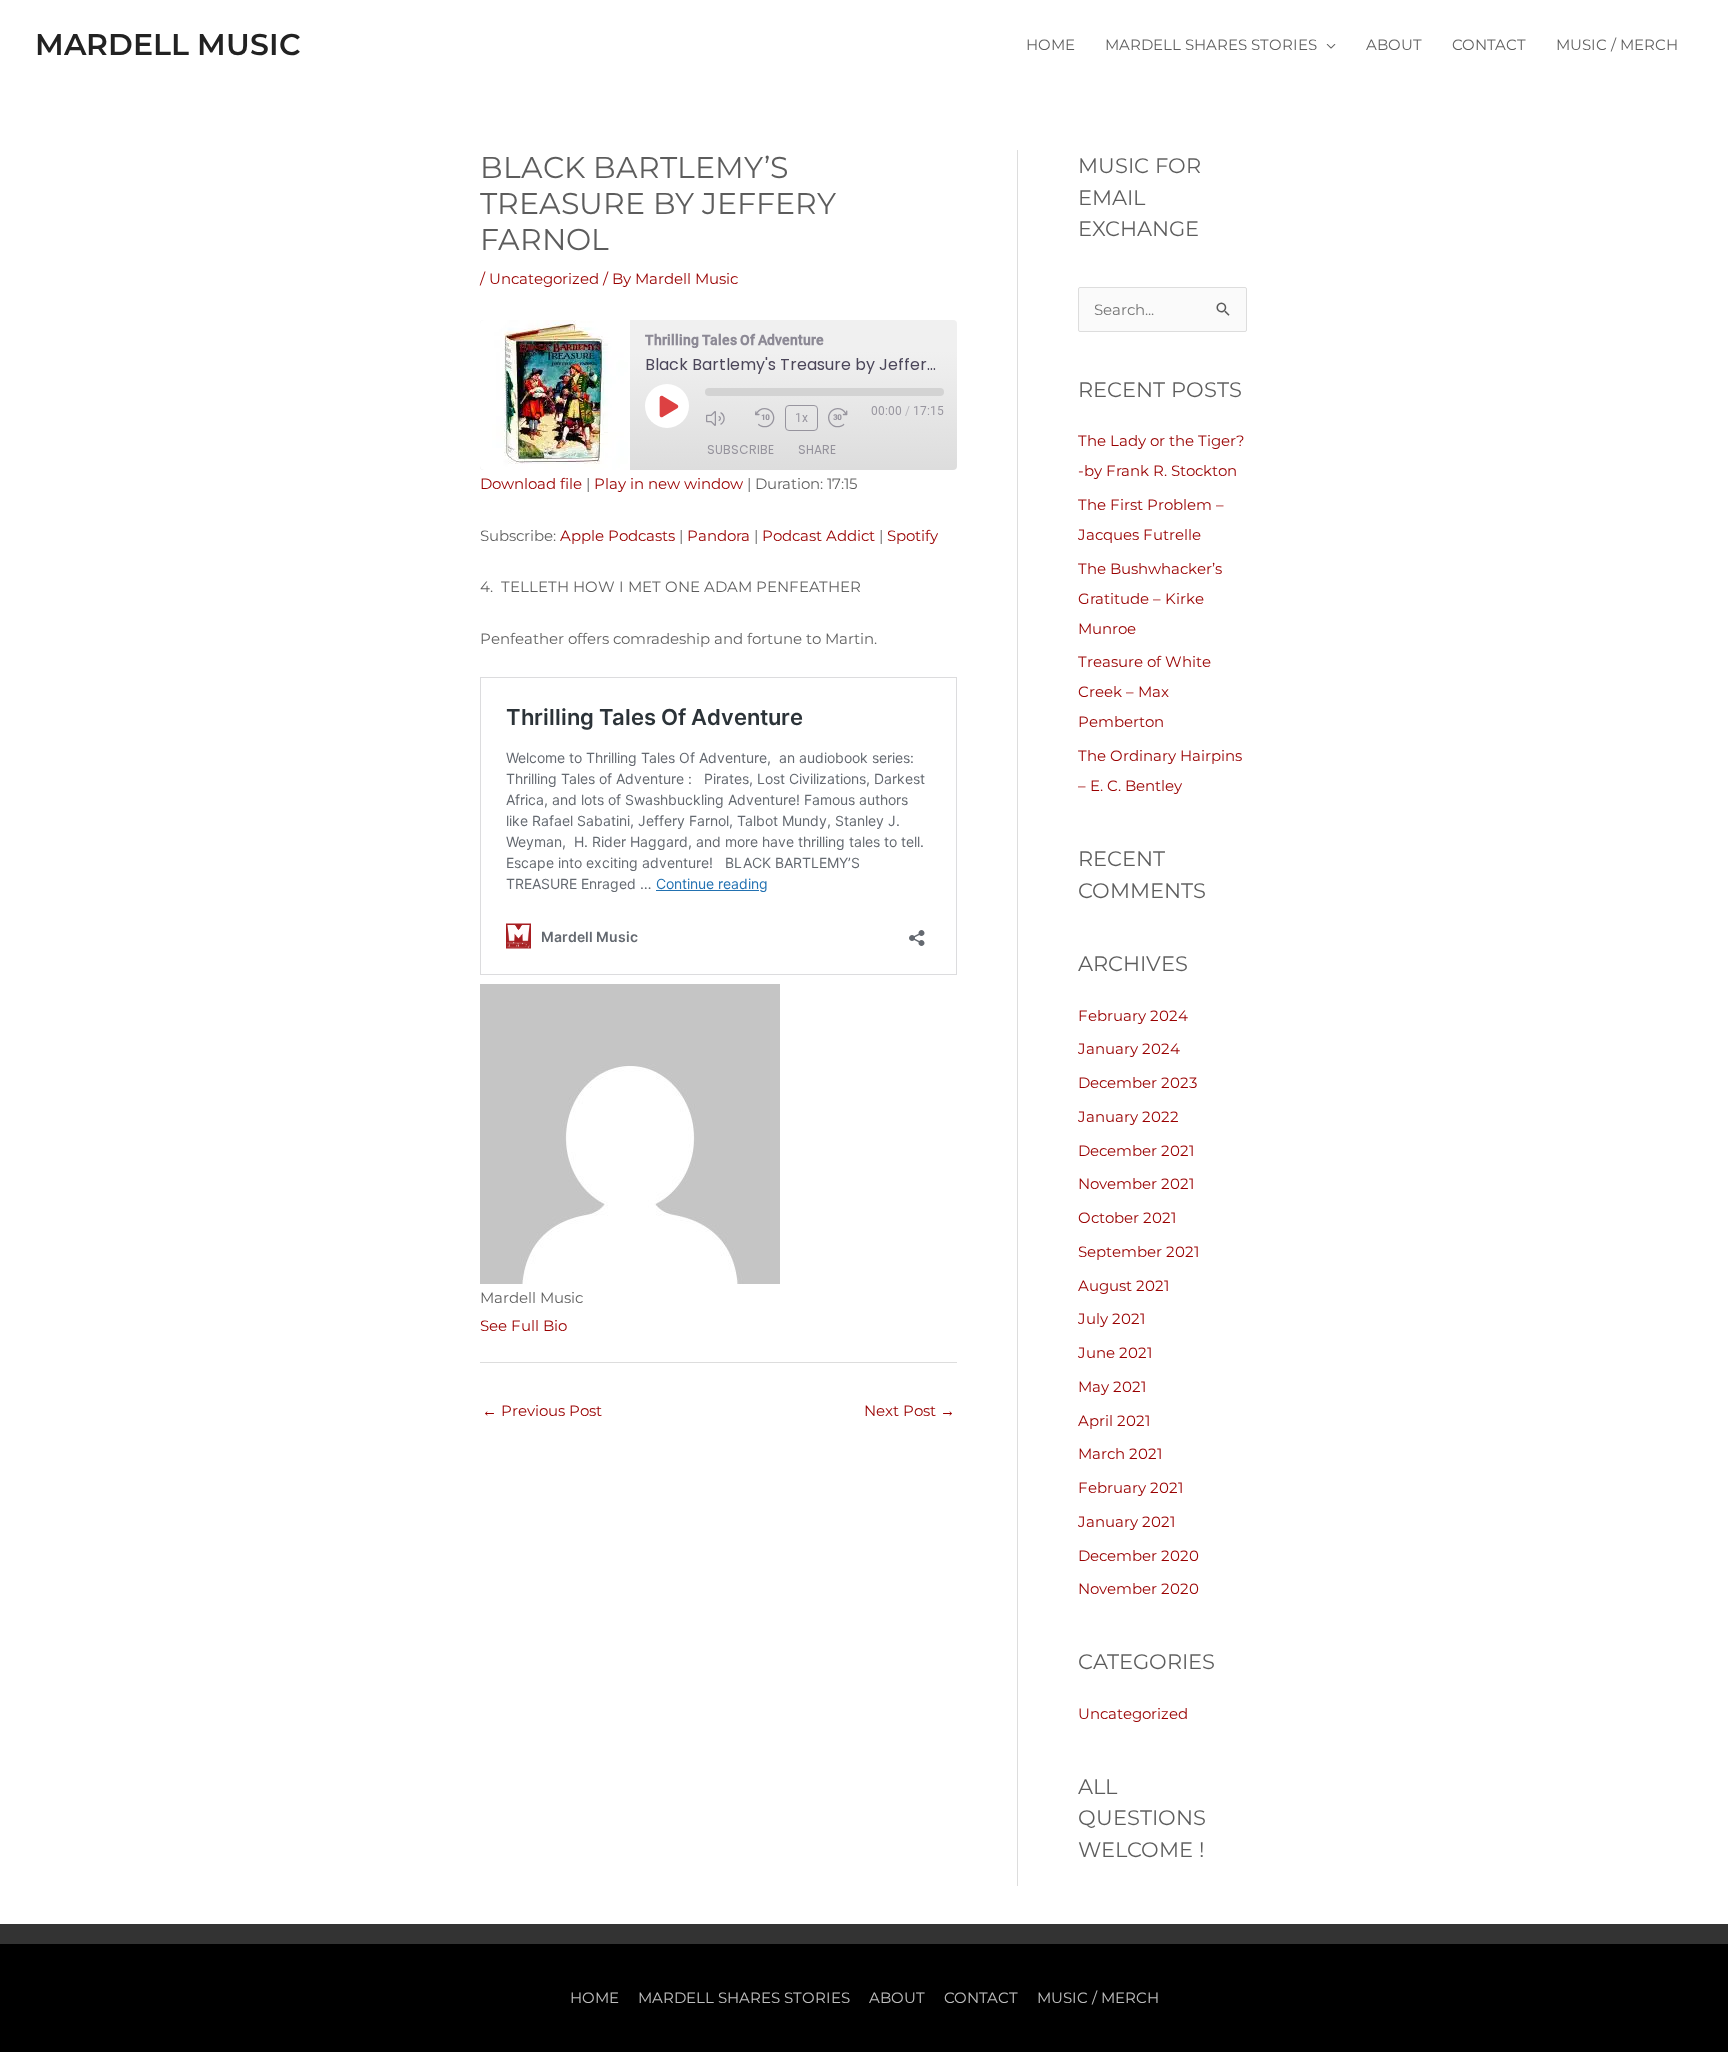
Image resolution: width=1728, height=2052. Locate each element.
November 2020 (1138, 1588)
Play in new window (668, 483)
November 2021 (1136, 1183)
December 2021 (1136, 1150)
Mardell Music (168, 44)
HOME (1050, 44)
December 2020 (1138, 1555)
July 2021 (1111, 1318)
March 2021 (1120, 1453)
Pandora (718, 535)
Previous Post (542, 1410)
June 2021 (1115, 1352)
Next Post (909, 1410)
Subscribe (740, 449)
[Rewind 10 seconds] (765, 418)
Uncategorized (544, 278)
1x (801, 418)
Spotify (912, 535)
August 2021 (1123, 1285)
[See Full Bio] (579, 1325)
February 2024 (1133, 1015)
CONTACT (1489, 44)
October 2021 (1127, 1217)
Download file (531, 483)
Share (817, 449)
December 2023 (1137, 1082)
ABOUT (1394, 44)
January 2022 (1128, 1116)
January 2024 (1129, 1048)
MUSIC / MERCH (1617, 44)
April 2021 (1114, 1420)
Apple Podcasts (617, 535)
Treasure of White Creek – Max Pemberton (1144, 691)
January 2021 (1126, 1521)
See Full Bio (523, 1325)
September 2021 (1138, 1251)
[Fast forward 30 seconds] (848, 418)
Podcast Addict (818, 535)
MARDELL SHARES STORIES (1211, 44)
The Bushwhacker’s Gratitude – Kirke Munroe (1150, 598)
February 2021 (1130, 1487)
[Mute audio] (725, 418)
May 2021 (1112, 1386)
